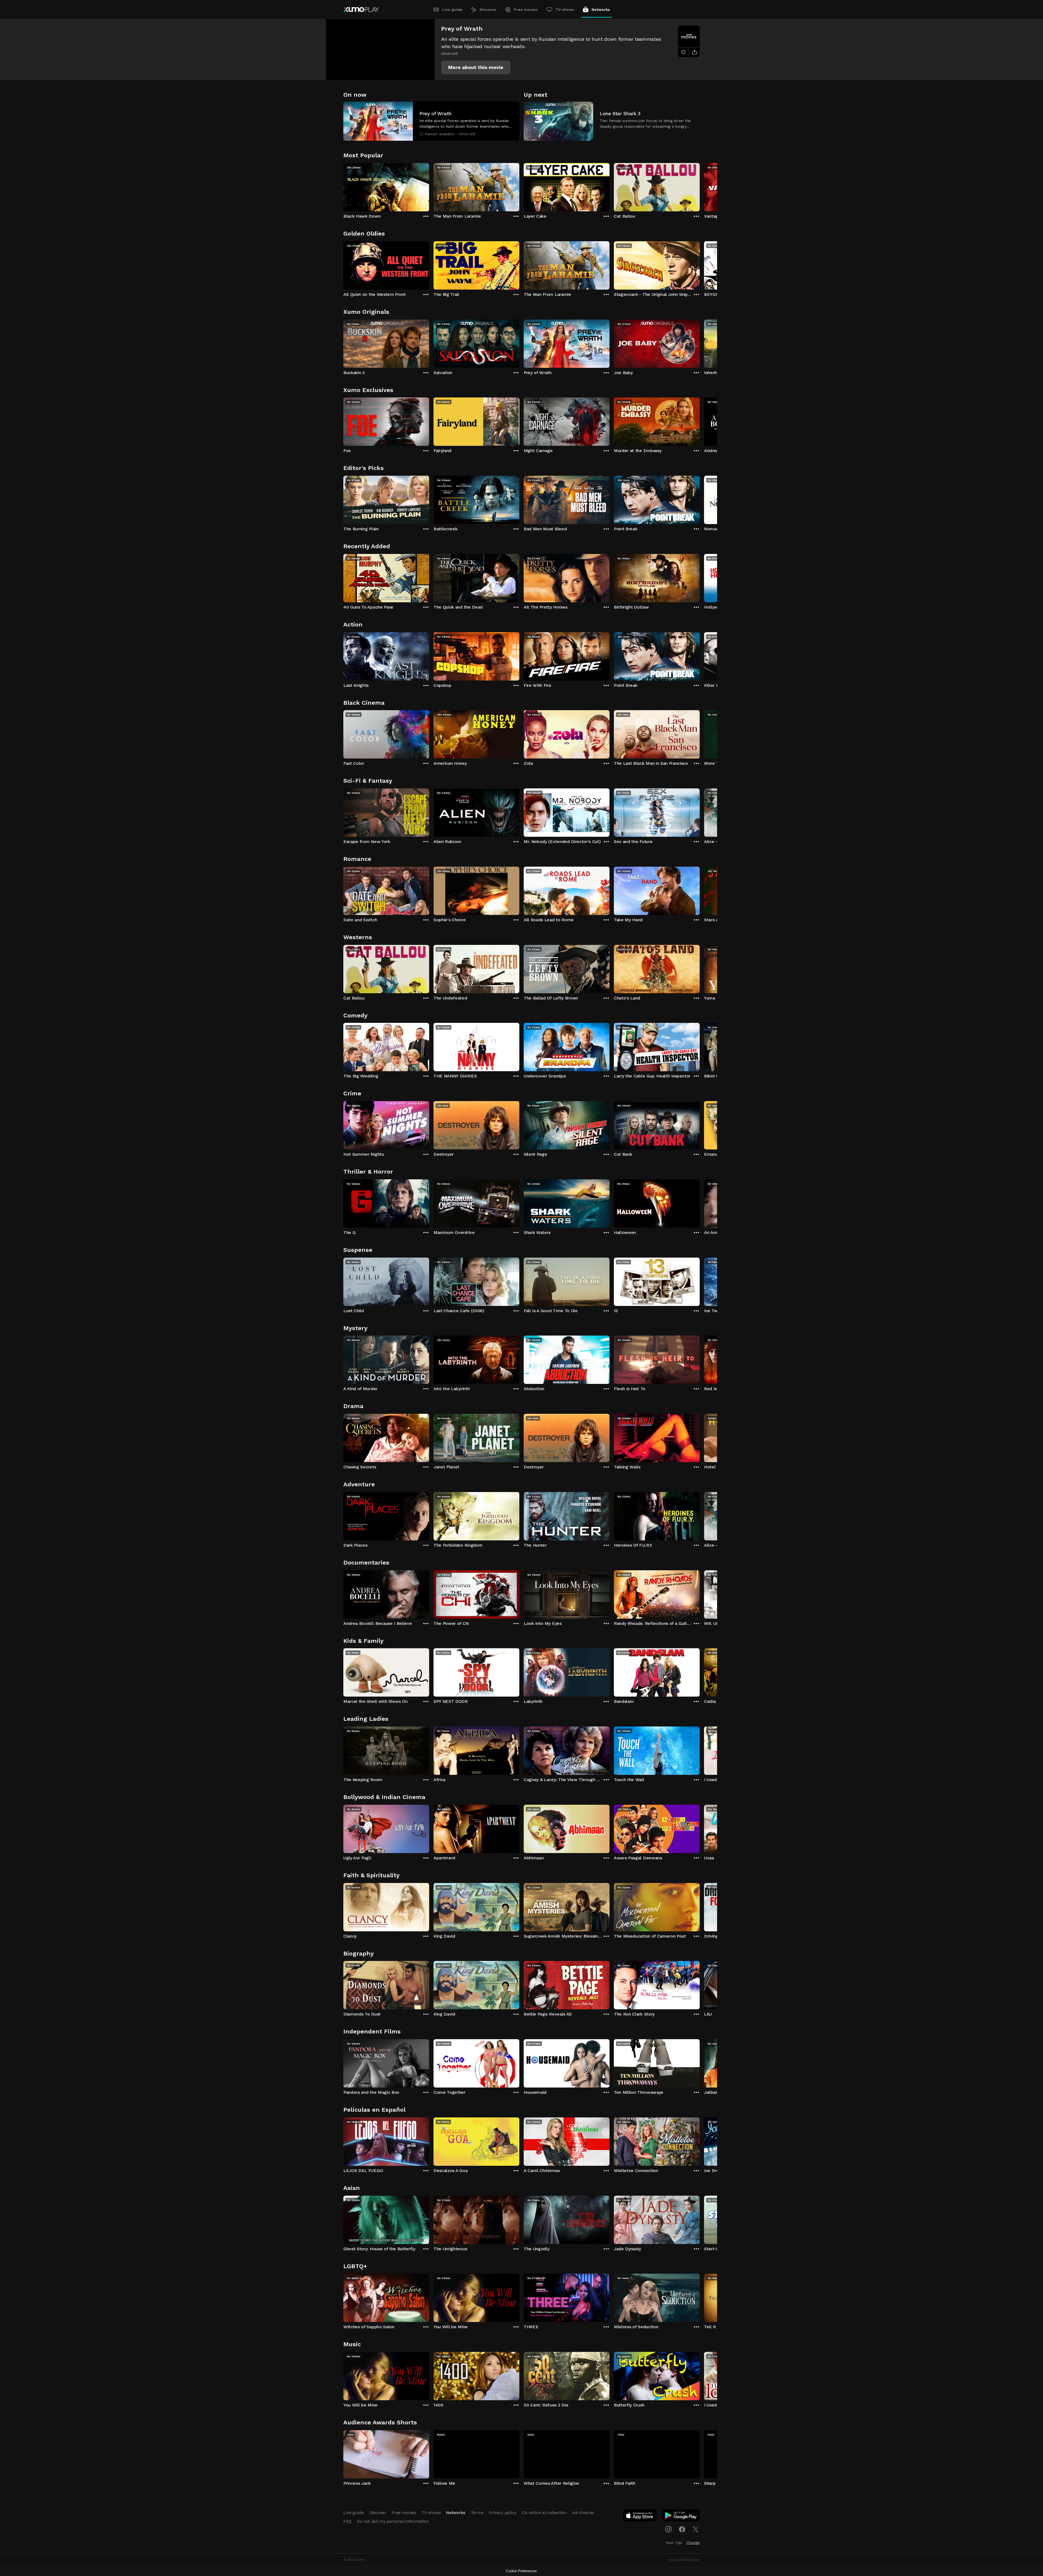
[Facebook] (682, 2529)
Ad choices (583, 2513)
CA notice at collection (544, 2513)
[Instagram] (668, 2529)
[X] (696, 2529)
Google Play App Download (681, 2517)
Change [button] (693, 2543)
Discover (488, 10)
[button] (476, 67)
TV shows (565, 10)
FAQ (347, 2521)
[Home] (361, 10)
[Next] (700, 186)
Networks (601, 10)
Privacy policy (503, 2513)
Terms (477, 2513)
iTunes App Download (640, 2517)
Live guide (452, 10)
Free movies (526, 10)
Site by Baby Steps (684, 2560)
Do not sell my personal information (393, 2521)
